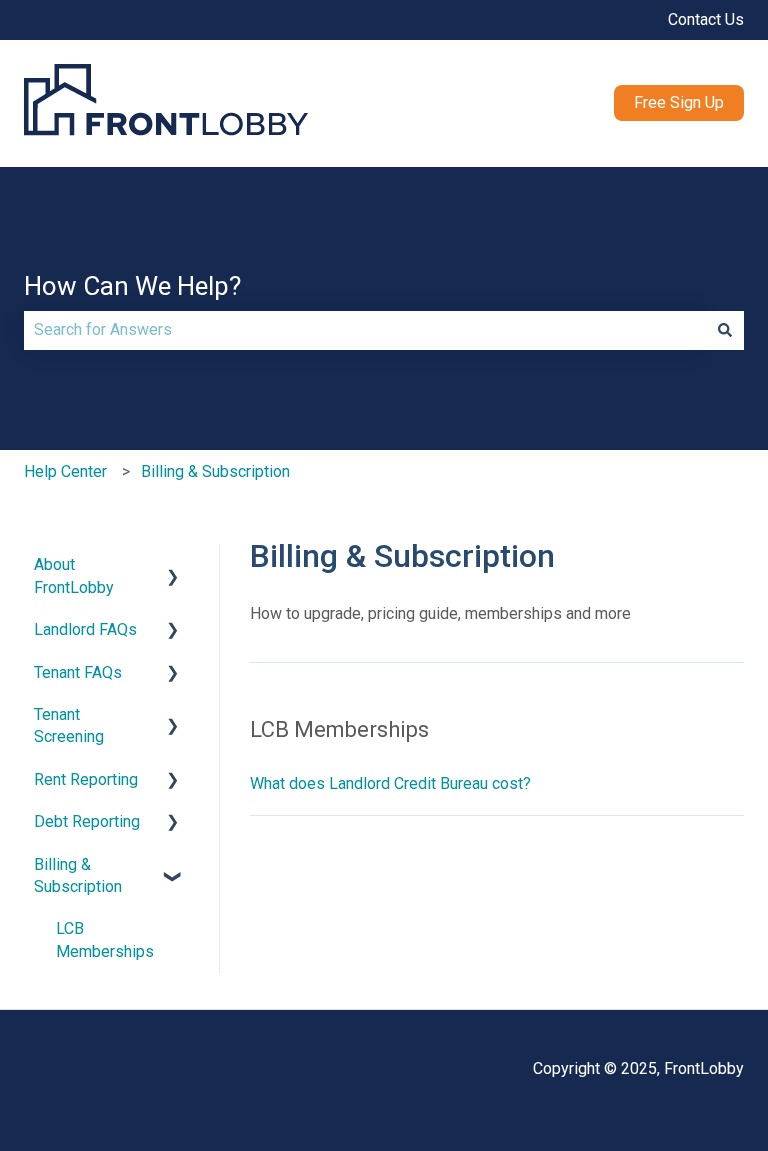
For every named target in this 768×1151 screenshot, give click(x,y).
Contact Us (706, 19)
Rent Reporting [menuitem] (86, 779)
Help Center (65, 471)
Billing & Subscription (215, 471)
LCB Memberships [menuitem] (105, 939)
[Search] (725, 330)
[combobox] (365, 330)
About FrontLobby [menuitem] (74, 575)
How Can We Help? (132, 286)
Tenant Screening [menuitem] (69, 725)
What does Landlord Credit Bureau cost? (390, 783)
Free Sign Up (679, 102)
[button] (173, 566)
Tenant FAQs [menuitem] (78, 672)
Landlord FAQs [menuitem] (85, 629)
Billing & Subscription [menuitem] (78, 875)
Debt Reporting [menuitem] (87, 821)
